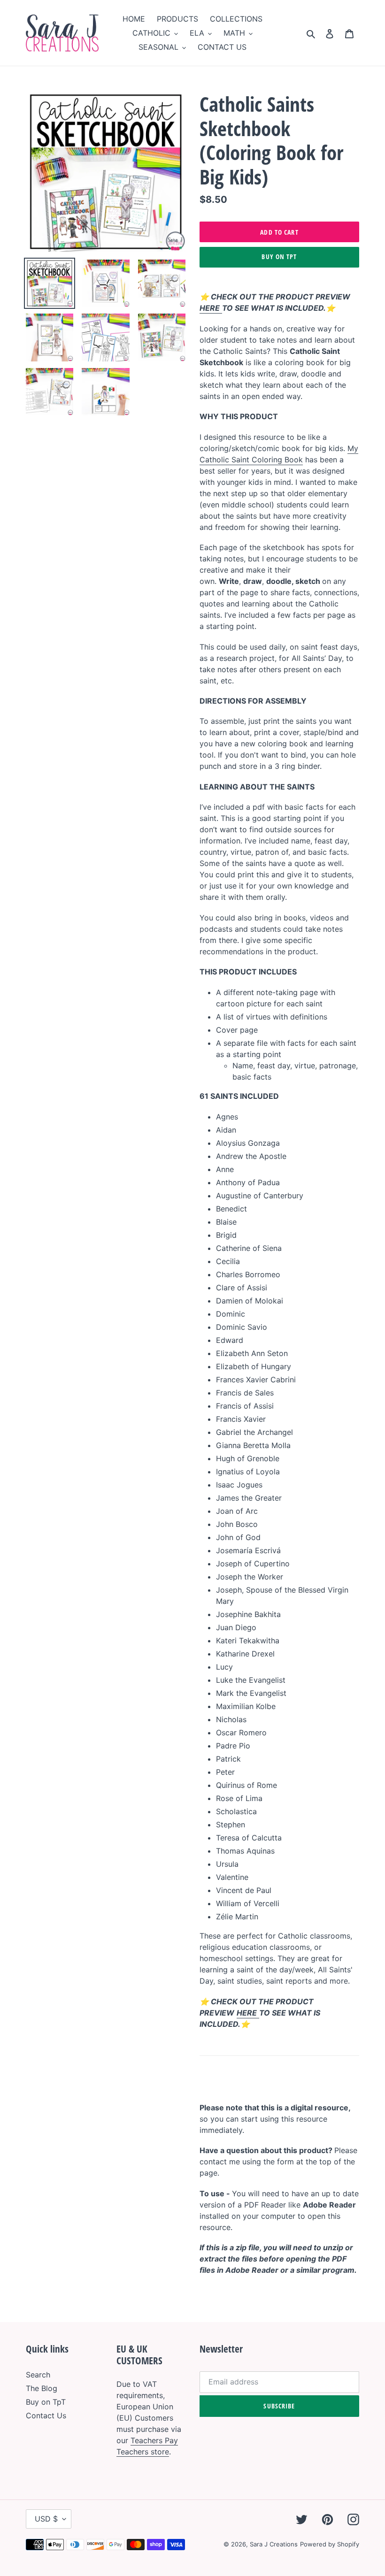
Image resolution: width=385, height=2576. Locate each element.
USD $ (46, 2519)
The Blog (42, 2388)
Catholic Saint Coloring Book (251, 460)
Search (38, 2375)
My (353, 448)
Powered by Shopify (330, 2544)
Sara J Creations (274, 2544)
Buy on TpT (279, 257)
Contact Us (46, 2415)
